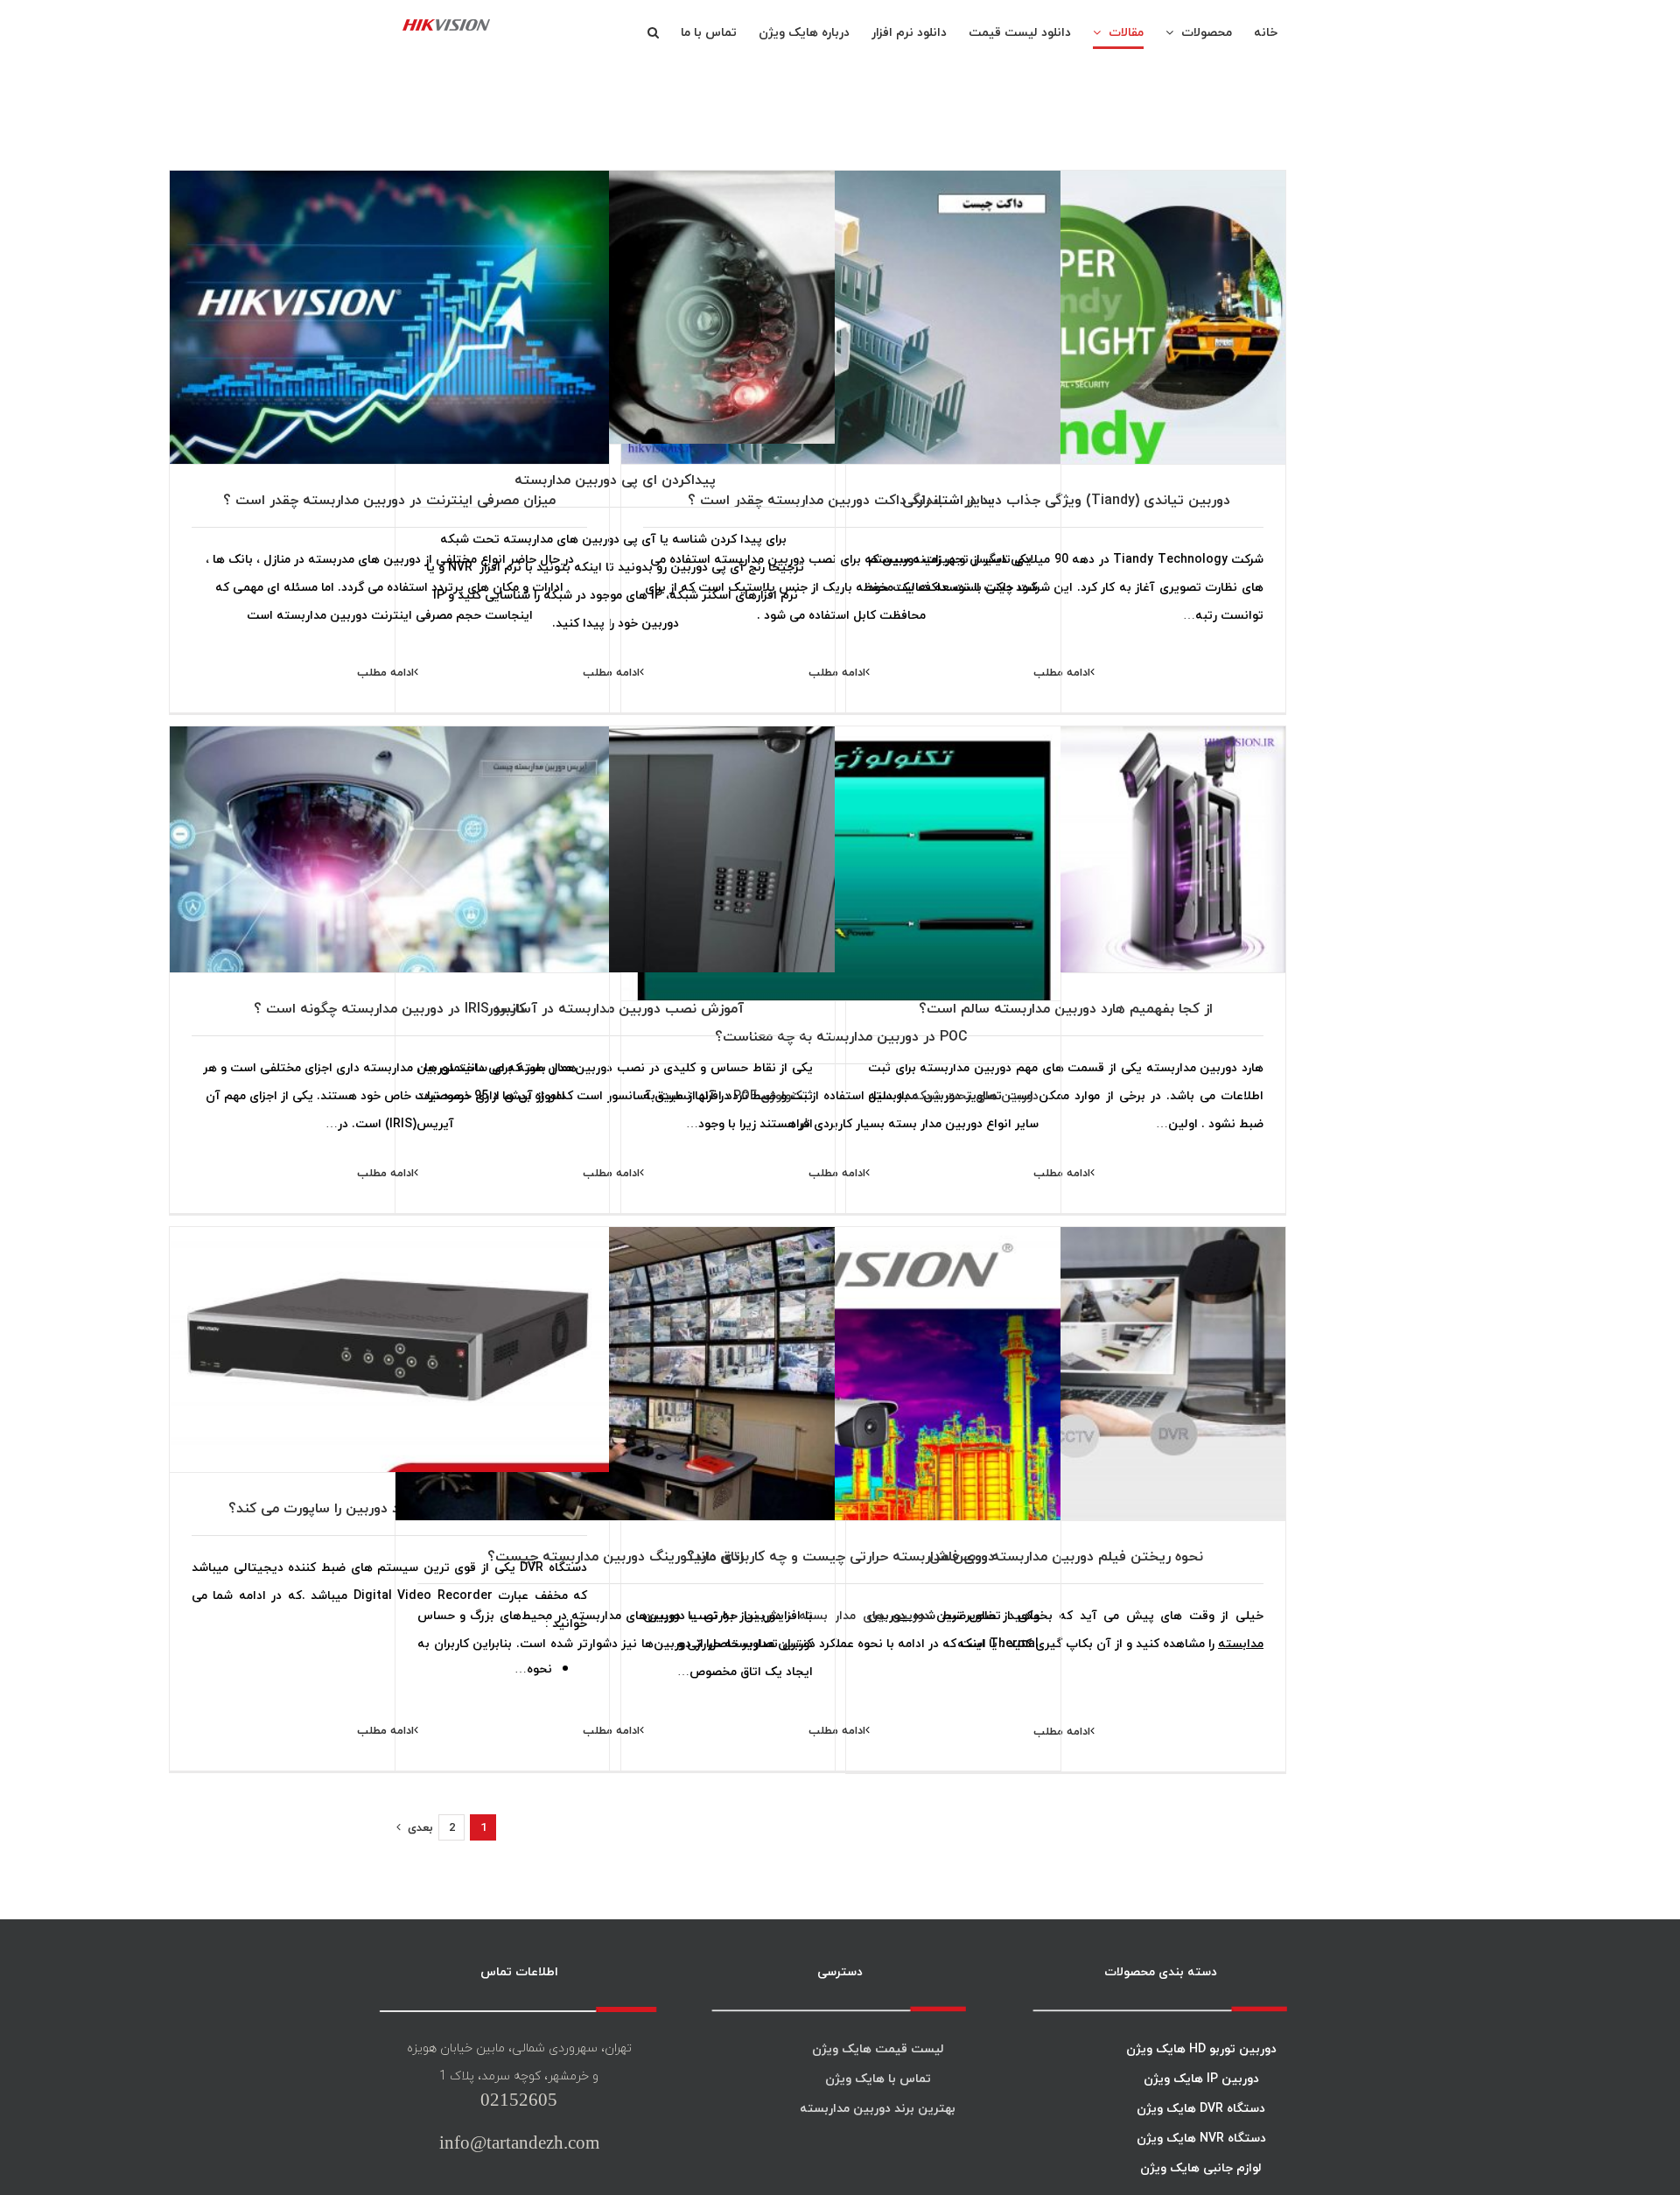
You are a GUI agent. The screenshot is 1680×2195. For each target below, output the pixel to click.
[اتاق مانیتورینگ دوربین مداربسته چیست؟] (615, 1374)
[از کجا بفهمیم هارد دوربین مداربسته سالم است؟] (1066, 873)
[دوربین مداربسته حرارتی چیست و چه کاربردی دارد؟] (841, 1374)
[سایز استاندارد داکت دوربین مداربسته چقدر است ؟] (841, 317)
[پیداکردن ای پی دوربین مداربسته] (615, 317)
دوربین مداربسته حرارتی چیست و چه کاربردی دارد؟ (841, 1556)
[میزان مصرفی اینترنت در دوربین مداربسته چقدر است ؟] (389, 317)
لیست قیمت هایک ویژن (878, 2048)
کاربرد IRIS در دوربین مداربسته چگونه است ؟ (390, 1008)
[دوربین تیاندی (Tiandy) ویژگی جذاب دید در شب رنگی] (1066, 317)
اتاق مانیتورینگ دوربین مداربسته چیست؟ (616, 1556)
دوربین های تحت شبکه (973, 1095)
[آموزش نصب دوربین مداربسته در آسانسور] (615, 873)
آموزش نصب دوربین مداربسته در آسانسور (616, 1008)
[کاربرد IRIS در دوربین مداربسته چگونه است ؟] (389, 873)
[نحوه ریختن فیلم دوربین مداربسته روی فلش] (1066, 1374)
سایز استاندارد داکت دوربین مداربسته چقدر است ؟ (841, 500)
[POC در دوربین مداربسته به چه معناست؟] (841, 873)
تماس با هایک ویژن (878, 2078)
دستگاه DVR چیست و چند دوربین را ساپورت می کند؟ (389, 1508)
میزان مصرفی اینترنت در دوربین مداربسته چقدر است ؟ (389, 500)
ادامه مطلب (837, 672)
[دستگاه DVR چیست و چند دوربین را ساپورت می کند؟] (389, 1374)
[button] (653, 32)
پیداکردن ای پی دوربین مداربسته (615, 480)
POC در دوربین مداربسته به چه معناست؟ (841, 1036)
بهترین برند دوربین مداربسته (878, 2108)
